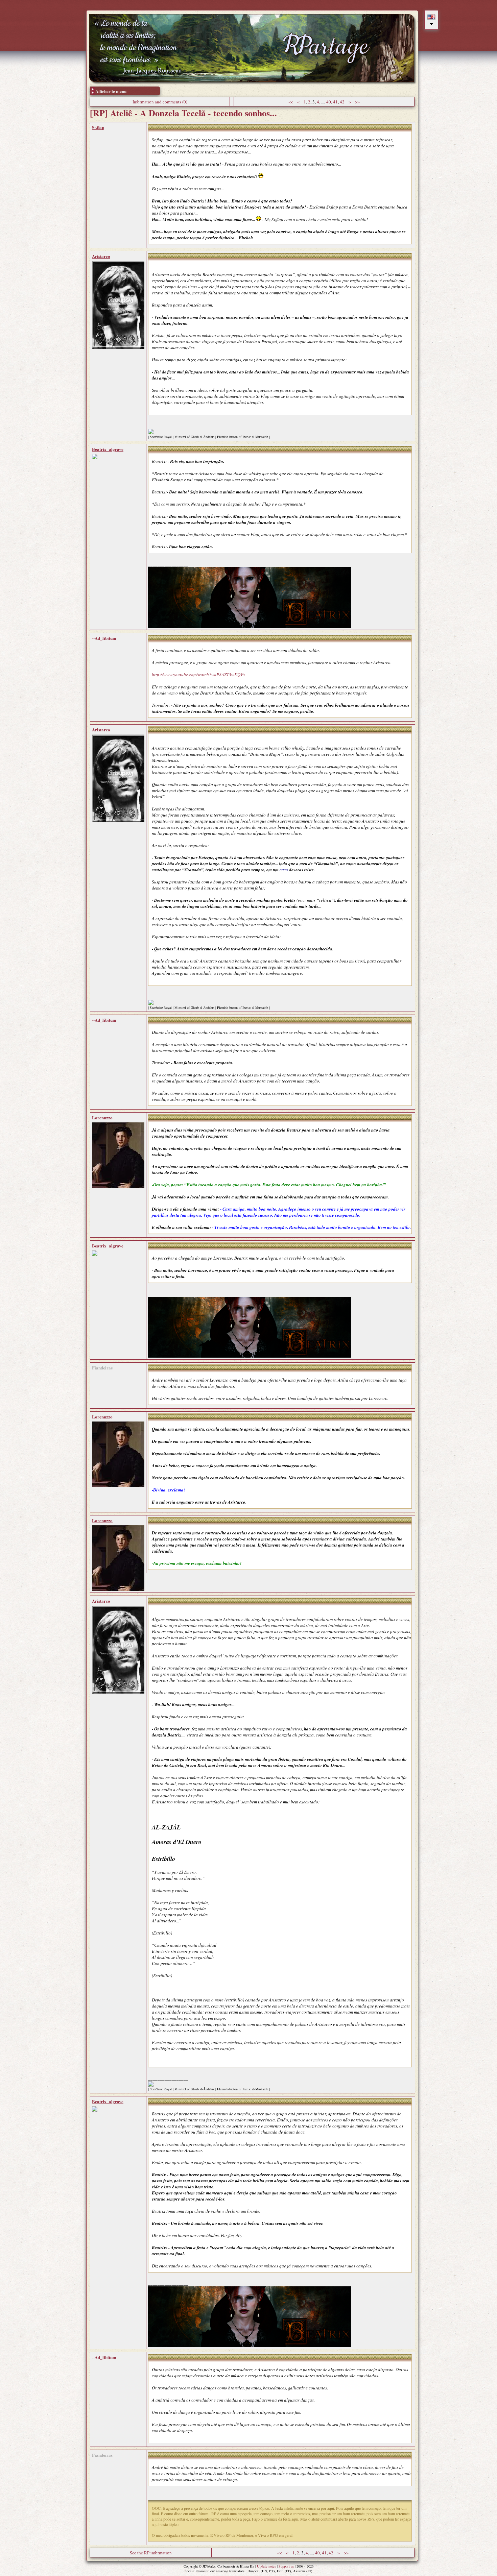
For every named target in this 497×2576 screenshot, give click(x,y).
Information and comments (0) (160, 102)
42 (342, 102)
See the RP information (151, 2553)
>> (357, 102)
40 (329, 102)
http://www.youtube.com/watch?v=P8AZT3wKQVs (198, 675)
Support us (286, 2566)
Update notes (266, 2566)
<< (291, 102)
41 (335, 102)
